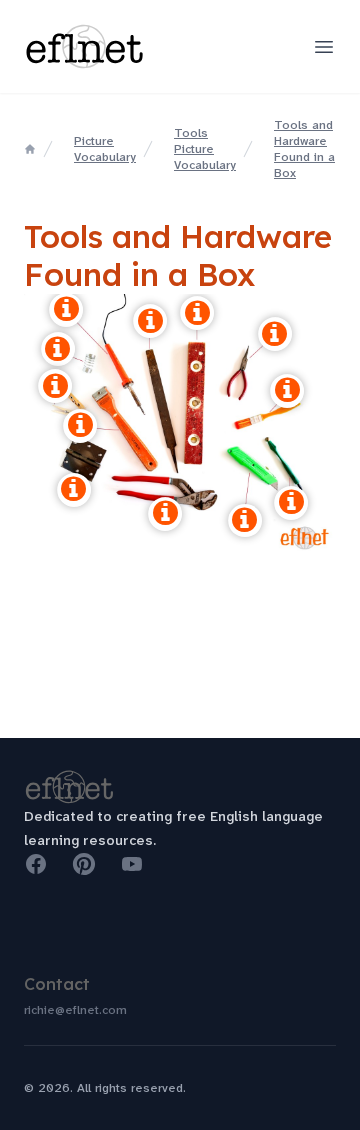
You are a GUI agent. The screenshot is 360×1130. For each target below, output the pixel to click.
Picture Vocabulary (105, 149)
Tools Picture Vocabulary (205, 149)
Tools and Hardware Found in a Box (304, 149)
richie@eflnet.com (75, 1010)
